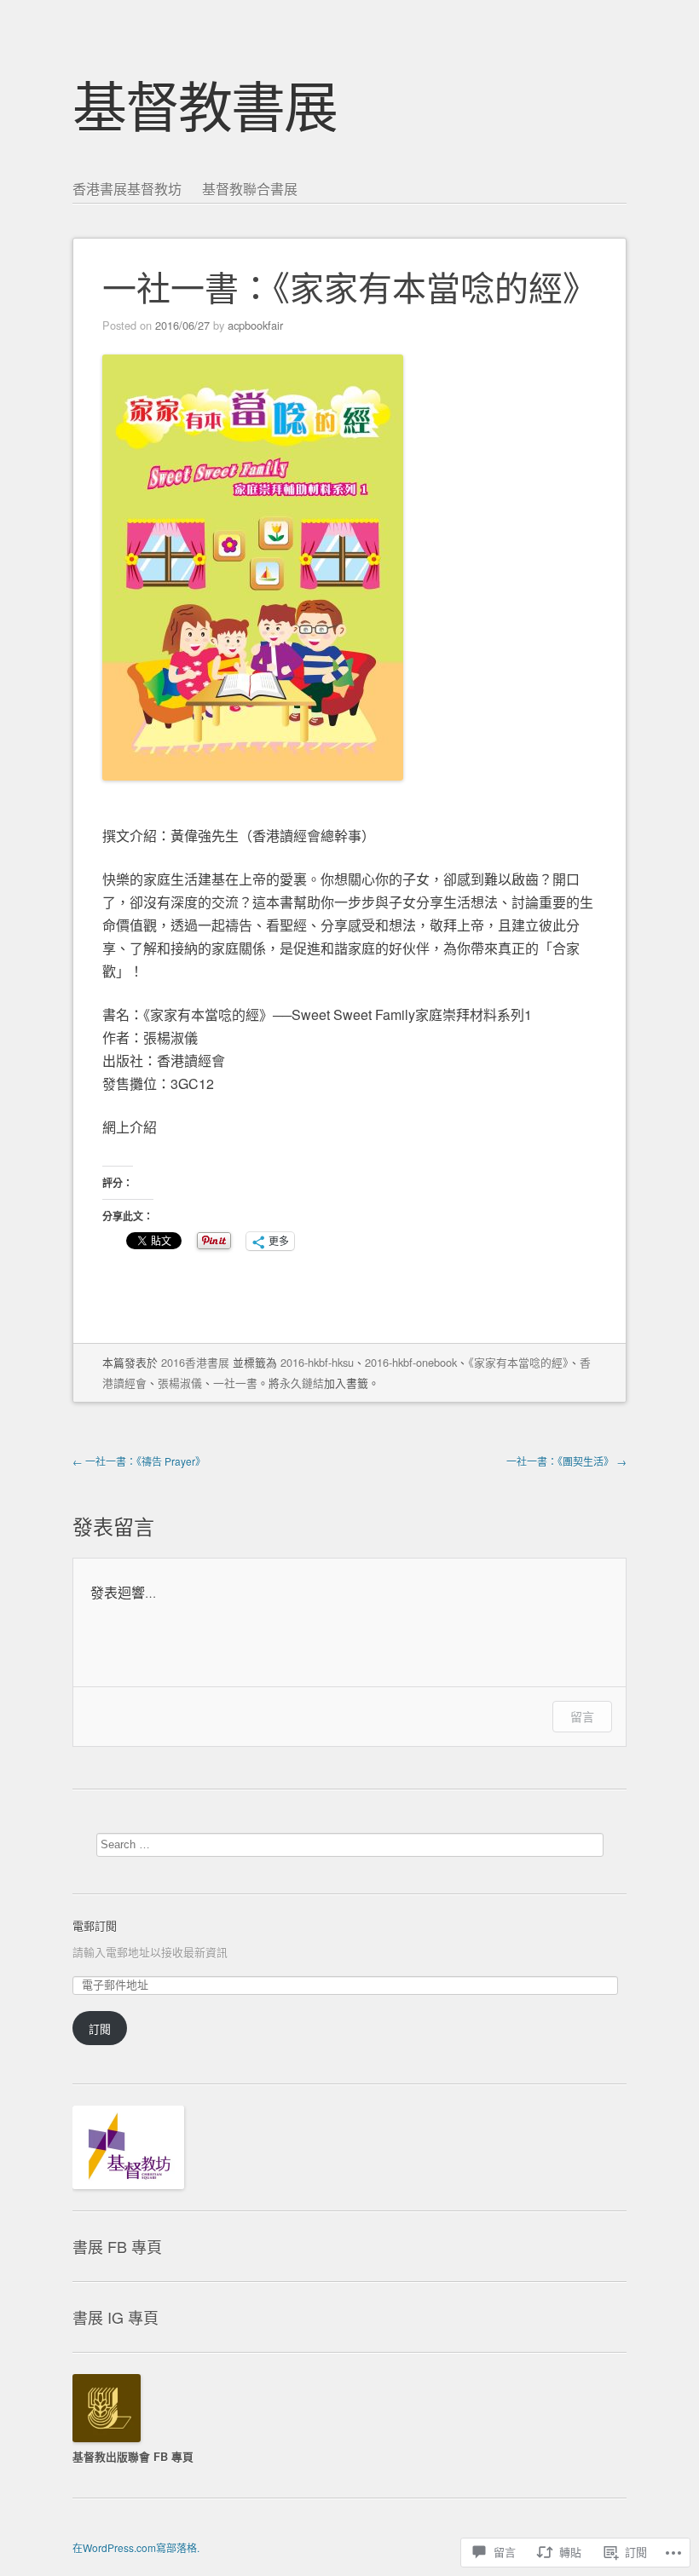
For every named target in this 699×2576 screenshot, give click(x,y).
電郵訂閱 (95, 1925)
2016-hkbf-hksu (317, 1362)
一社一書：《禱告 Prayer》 (139, 1461)
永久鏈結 (302, 1383)
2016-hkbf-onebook (411, 1362)
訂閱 (100, 2029)
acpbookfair (255, 325)
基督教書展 (205, 104)
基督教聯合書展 (250, 189)
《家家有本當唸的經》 (518, 1362)
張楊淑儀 (180, 1383)
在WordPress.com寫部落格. (136, 2547)
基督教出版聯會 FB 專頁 (133, 2457)
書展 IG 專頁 (116, 2317)
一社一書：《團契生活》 (566, 1461)
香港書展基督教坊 (127, 189)
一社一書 (235, 1383)
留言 (582, 1717)
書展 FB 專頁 (117, 2246)
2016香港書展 (195, 1362)
